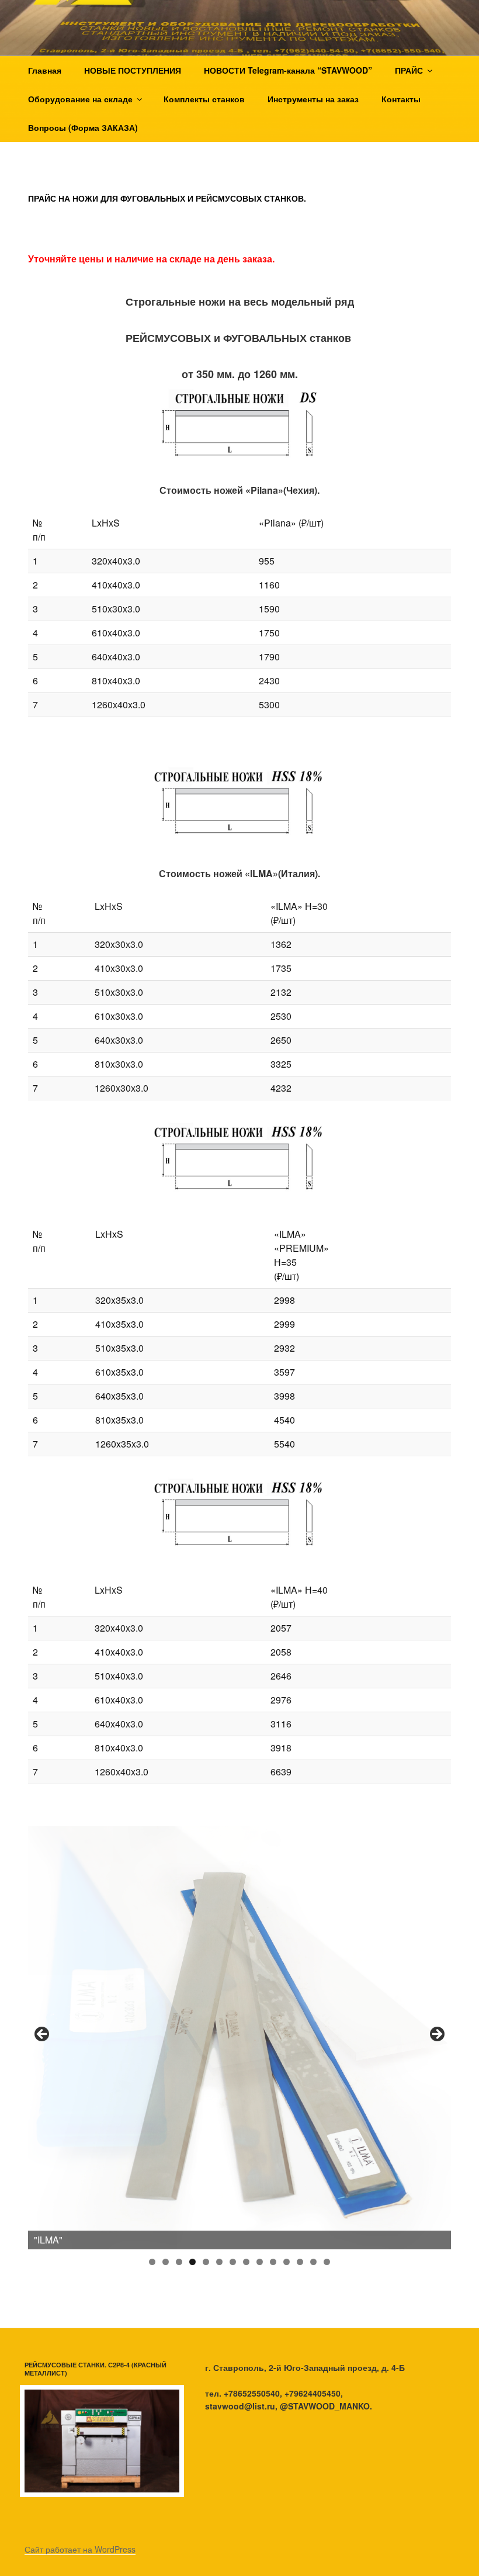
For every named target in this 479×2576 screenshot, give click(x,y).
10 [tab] (273, 2262)
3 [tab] (179, 2262)
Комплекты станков (204, 99)
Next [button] (436, 2035)
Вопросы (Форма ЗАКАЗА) (83, 127)
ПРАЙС (409, 70)
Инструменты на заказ (313, 99)
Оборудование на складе (80, 99)
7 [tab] (233, 2262)
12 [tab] (300, 2262)
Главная (45, 70)
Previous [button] (43, 2035)
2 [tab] (166, 2262)
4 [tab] (192, 2262)
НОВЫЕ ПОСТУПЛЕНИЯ (133, 70)
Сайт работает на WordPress (80, 2549)
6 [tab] (219, 2262)
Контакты (401, 99)
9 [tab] (260, 2262)
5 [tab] (206, 2262)
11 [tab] (287, 2262)
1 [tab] (152, 2262)
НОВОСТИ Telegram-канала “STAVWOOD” (288, 70)
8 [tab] (246, 2262)
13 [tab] (314, 2262)
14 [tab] (327, 2262)
